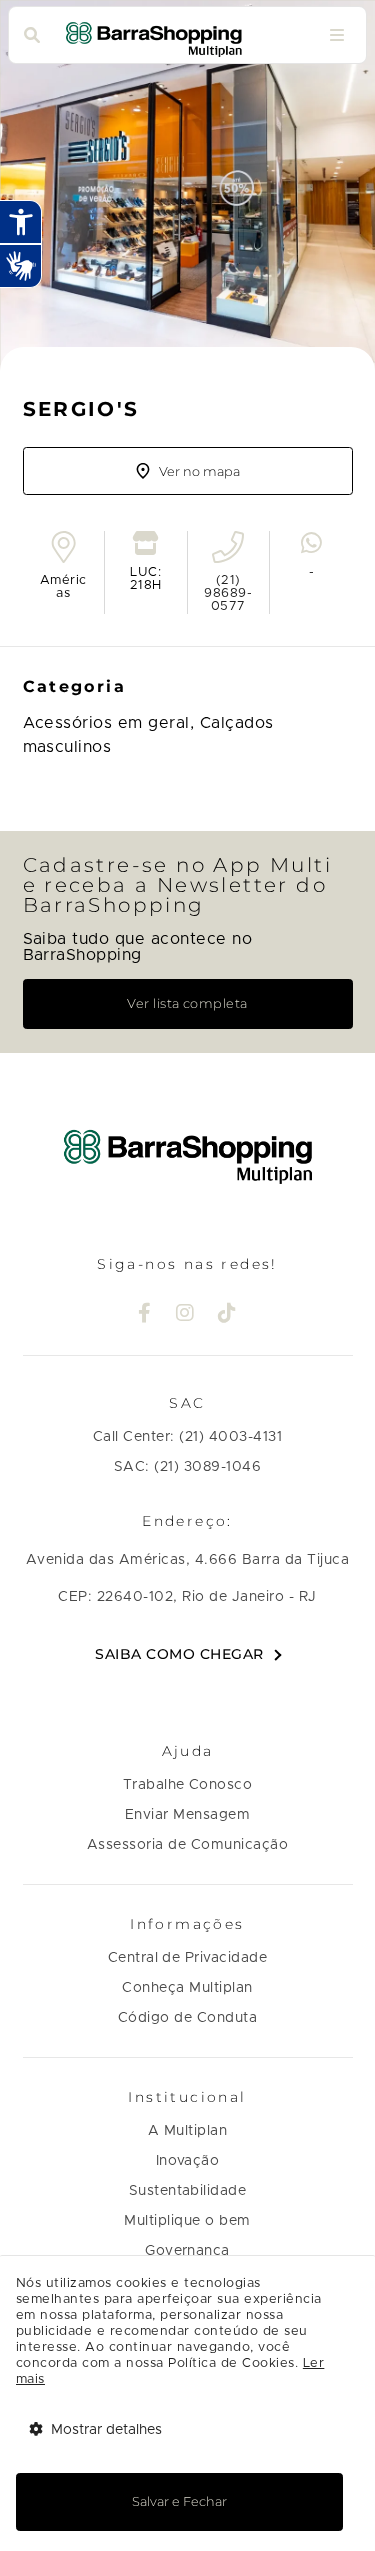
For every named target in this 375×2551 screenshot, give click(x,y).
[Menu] (337, 35)
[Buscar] (32, 35)
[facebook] (145, 1315)
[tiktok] (227, 1315)
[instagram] (185, 1315)
